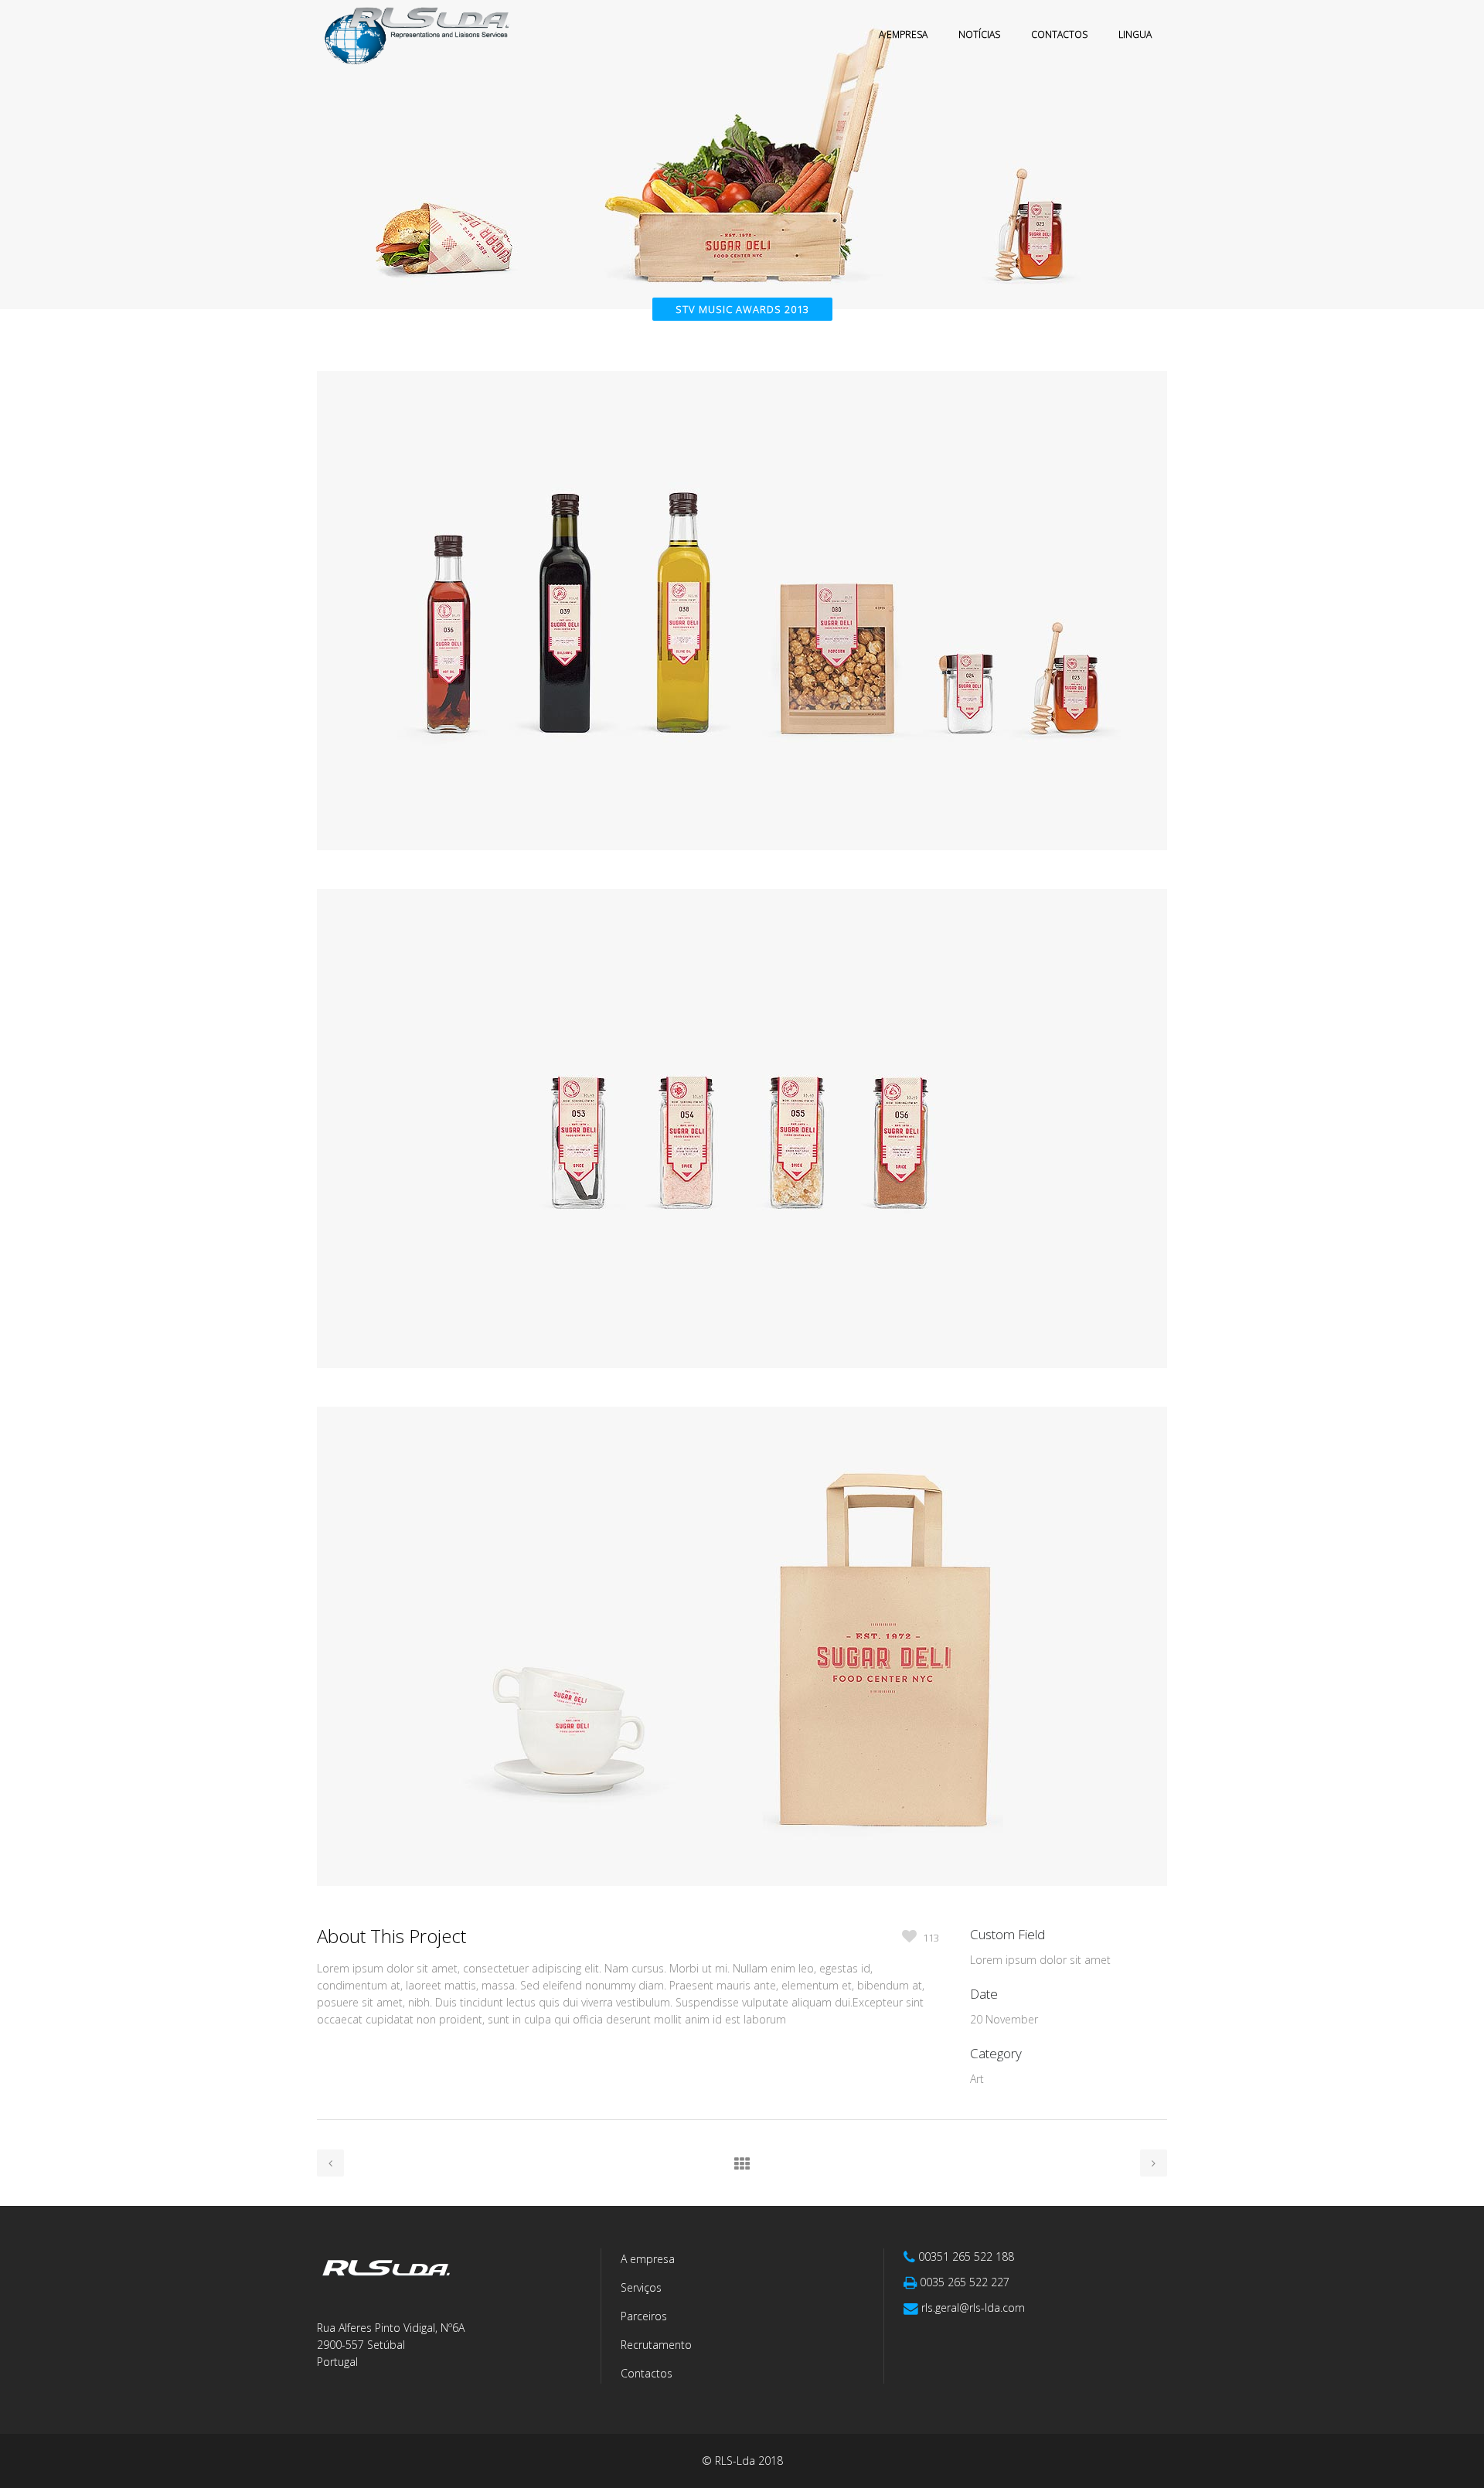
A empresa (648, 2259)
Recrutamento (656, 2345)
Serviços (641, 2287)
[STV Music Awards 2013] (742, 880)
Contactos (647, 2373)
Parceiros (644, 2316)
